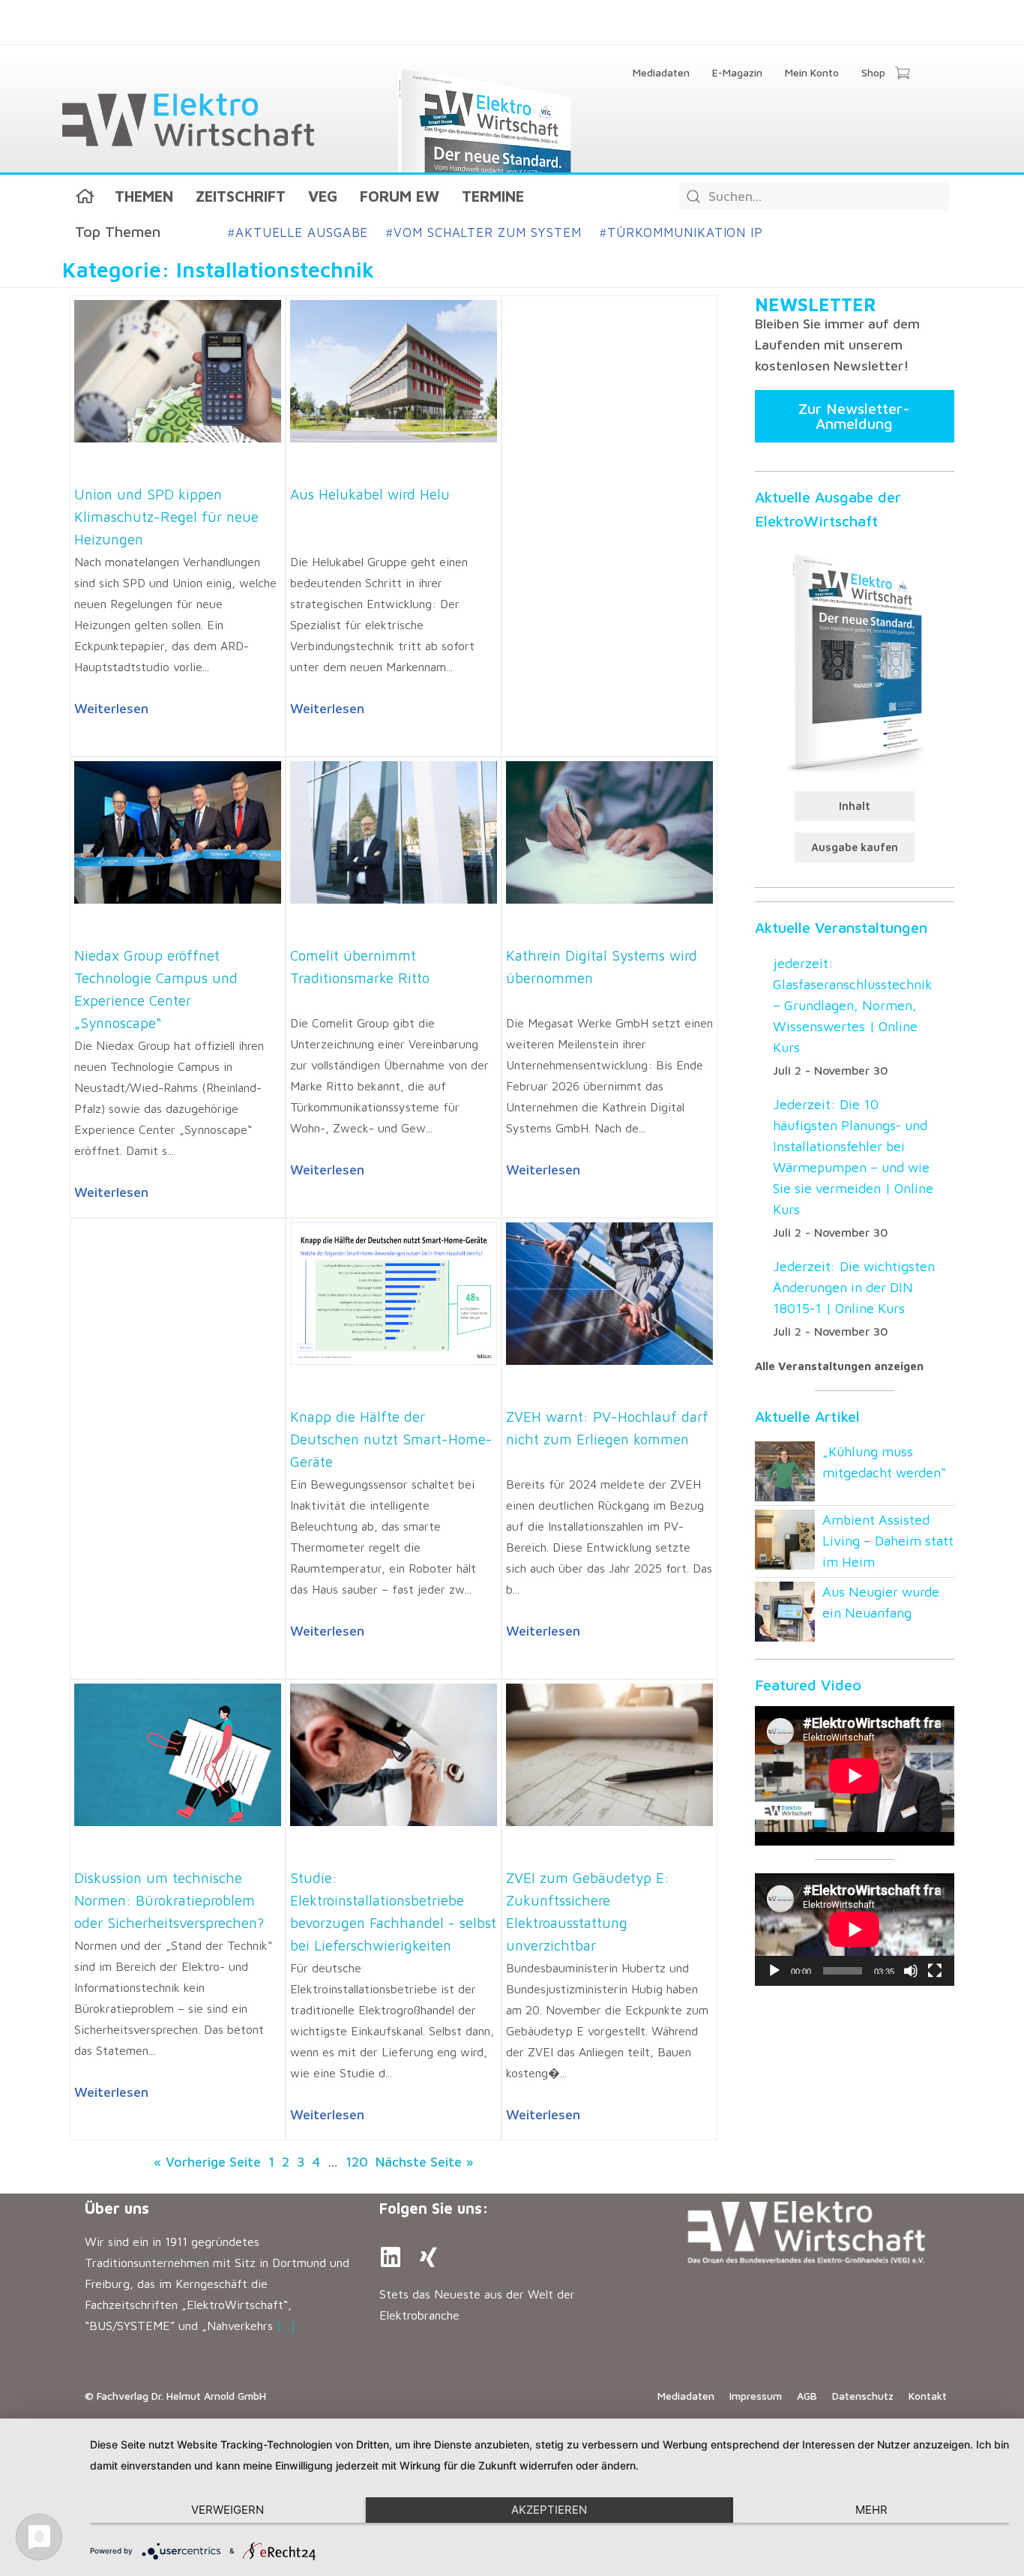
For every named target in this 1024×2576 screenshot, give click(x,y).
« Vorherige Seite (207, 2162)
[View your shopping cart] (902, 74)
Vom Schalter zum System (484, 232)
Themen (144, 196)
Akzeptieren (549, 2510)
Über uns (117, 2208)
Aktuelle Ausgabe (298, 232)
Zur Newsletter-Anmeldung (854, 416)
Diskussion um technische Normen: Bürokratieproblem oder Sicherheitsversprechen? (169, 1900)
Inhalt (855, 806)
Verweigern (228, 2510)
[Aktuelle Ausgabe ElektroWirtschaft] (855, 661)
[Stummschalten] (911, 1971)
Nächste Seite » (425, 2162)
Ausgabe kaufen (855, 847)
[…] (286, 2326)
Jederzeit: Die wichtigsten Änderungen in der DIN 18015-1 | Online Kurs (854, 1287)
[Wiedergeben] (774, 1971)
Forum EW (400, 196)
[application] (855, 1930)
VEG (323, 196)
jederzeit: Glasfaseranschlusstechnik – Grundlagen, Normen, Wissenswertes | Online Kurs (853, 1005)
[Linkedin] (391, 2257)
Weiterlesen (111, 708)
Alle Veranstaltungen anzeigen (839, 1366)
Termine (493, 196)
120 (357, 2162)
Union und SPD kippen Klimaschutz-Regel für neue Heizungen (166, 517)
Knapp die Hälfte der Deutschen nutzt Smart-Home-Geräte (391, 1439)
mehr (871, 2510)
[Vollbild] (935, 1971)
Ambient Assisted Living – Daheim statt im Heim (888, 1541)
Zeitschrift (241, 196)
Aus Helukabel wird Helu (370, 494)
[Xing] (428, 2257)
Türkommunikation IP (681, 232)
